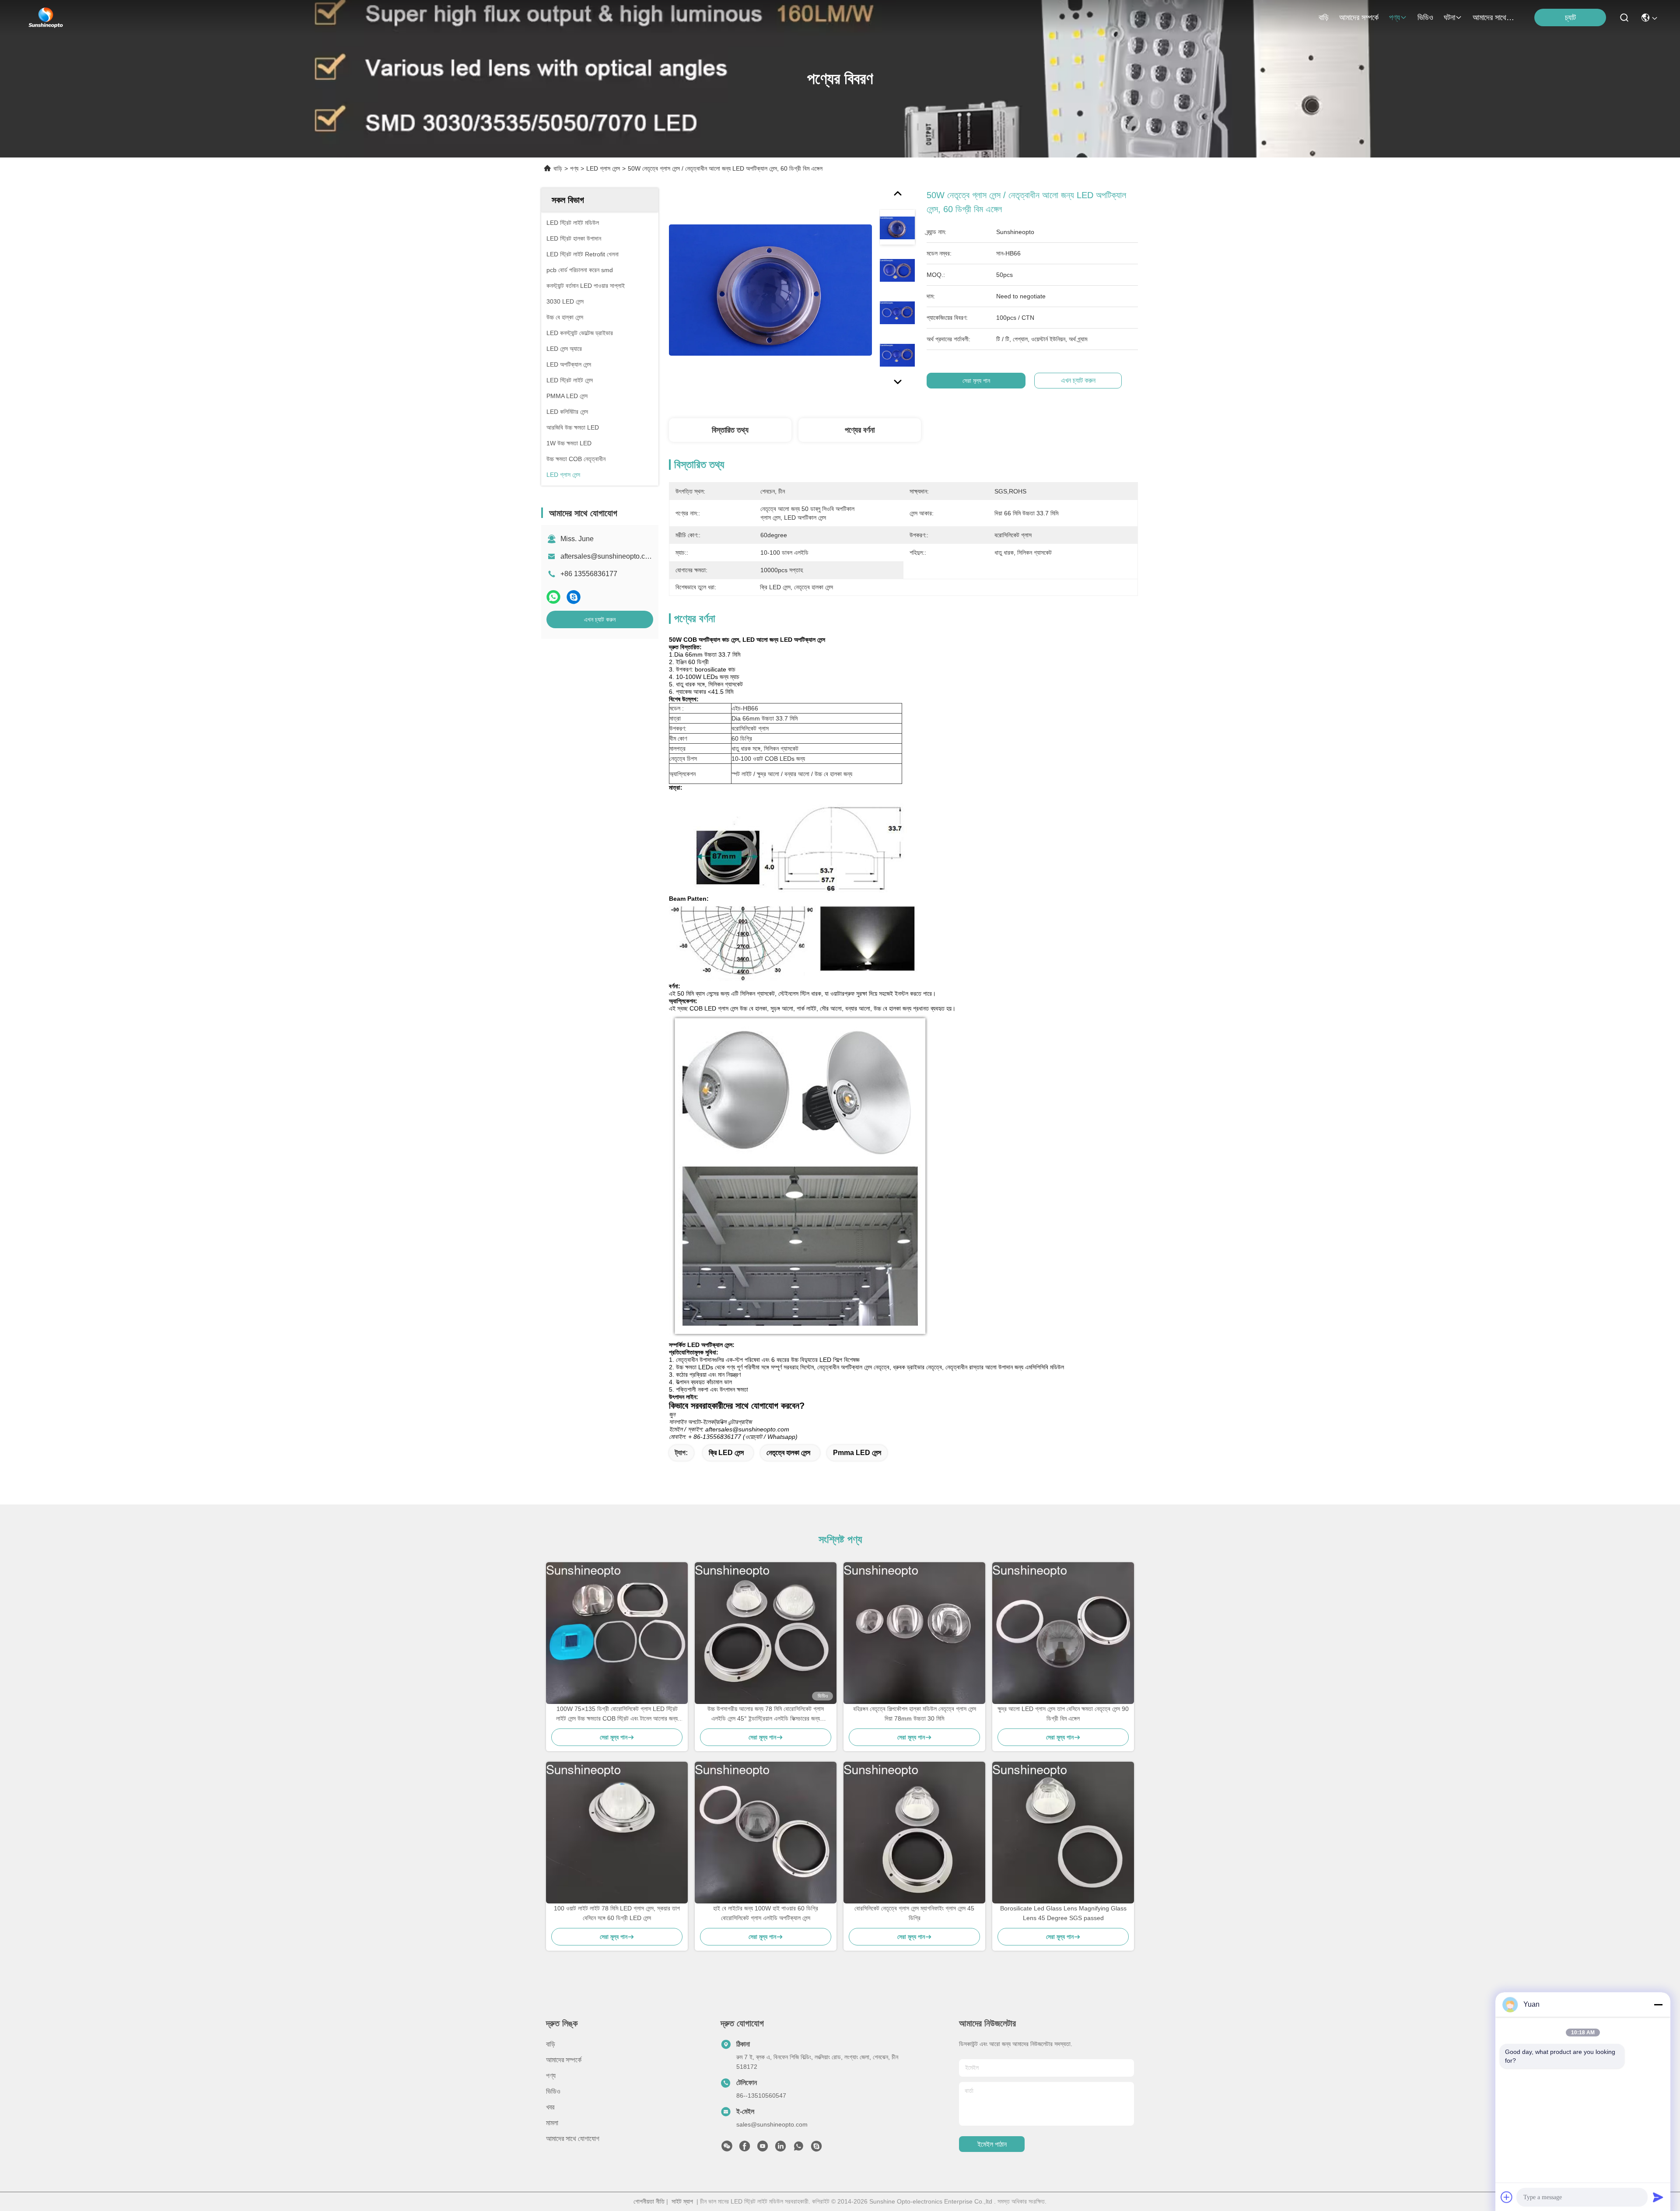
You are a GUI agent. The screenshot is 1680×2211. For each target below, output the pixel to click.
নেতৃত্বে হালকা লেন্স (788, 1453)
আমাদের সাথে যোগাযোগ (1494, 17)
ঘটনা (1449, 17)
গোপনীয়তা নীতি (649, 2201)
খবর (550, 2107)
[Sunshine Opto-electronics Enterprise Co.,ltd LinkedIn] (780, 2148)
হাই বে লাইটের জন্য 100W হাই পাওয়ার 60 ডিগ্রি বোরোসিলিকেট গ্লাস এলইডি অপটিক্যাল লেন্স (766, 1913)
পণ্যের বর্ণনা (860, 430)
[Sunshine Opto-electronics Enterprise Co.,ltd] (46, 17)
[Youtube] (763, 2148)
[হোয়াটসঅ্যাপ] (553, 597)
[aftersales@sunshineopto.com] (816, 2148)
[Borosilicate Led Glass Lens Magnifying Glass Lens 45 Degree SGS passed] (1063, 1833)
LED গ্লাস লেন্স (603, 168)
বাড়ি (1324, 17)
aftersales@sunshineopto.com (607, 556)
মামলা (552, 2123)
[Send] (1658, 2197)
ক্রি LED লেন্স (726, 1453)
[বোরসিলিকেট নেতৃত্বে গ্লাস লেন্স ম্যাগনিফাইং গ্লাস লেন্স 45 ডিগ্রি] (914, 1833)
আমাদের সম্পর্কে (1359, 17)
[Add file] (1507, 2197)
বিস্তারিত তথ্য (730, 430)
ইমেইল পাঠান (992, 2144)
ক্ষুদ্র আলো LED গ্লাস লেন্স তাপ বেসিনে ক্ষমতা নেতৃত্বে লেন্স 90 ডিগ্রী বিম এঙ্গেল (1063, 1714)
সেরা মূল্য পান (976, 381)
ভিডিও (1425, 17)
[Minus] (1658, 2005)
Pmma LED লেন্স (857, 1453)
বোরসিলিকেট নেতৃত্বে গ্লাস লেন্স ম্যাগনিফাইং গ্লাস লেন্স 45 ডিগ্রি (914, 1913)
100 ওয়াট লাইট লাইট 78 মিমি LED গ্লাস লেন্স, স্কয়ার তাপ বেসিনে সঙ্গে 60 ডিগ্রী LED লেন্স (617, 1913)
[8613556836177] (798, 2148)
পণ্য (1395, 17)
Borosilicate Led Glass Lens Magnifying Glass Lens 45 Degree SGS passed (1063, 1913)
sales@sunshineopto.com (772, 2124)
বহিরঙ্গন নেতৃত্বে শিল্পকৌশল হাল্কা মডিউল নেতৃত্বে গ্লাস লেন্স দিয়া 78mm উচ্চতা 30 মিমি (915, 1714)
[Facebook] (745, 2148)
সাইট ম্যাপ (682, 2201)
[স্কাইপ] (574, 597)
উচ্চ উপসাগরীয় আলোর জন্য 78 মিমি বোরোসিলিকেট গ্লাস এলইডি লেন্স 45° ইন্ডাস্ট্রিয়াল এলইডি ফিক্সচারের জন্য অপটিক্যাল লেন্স (766, 1714)
